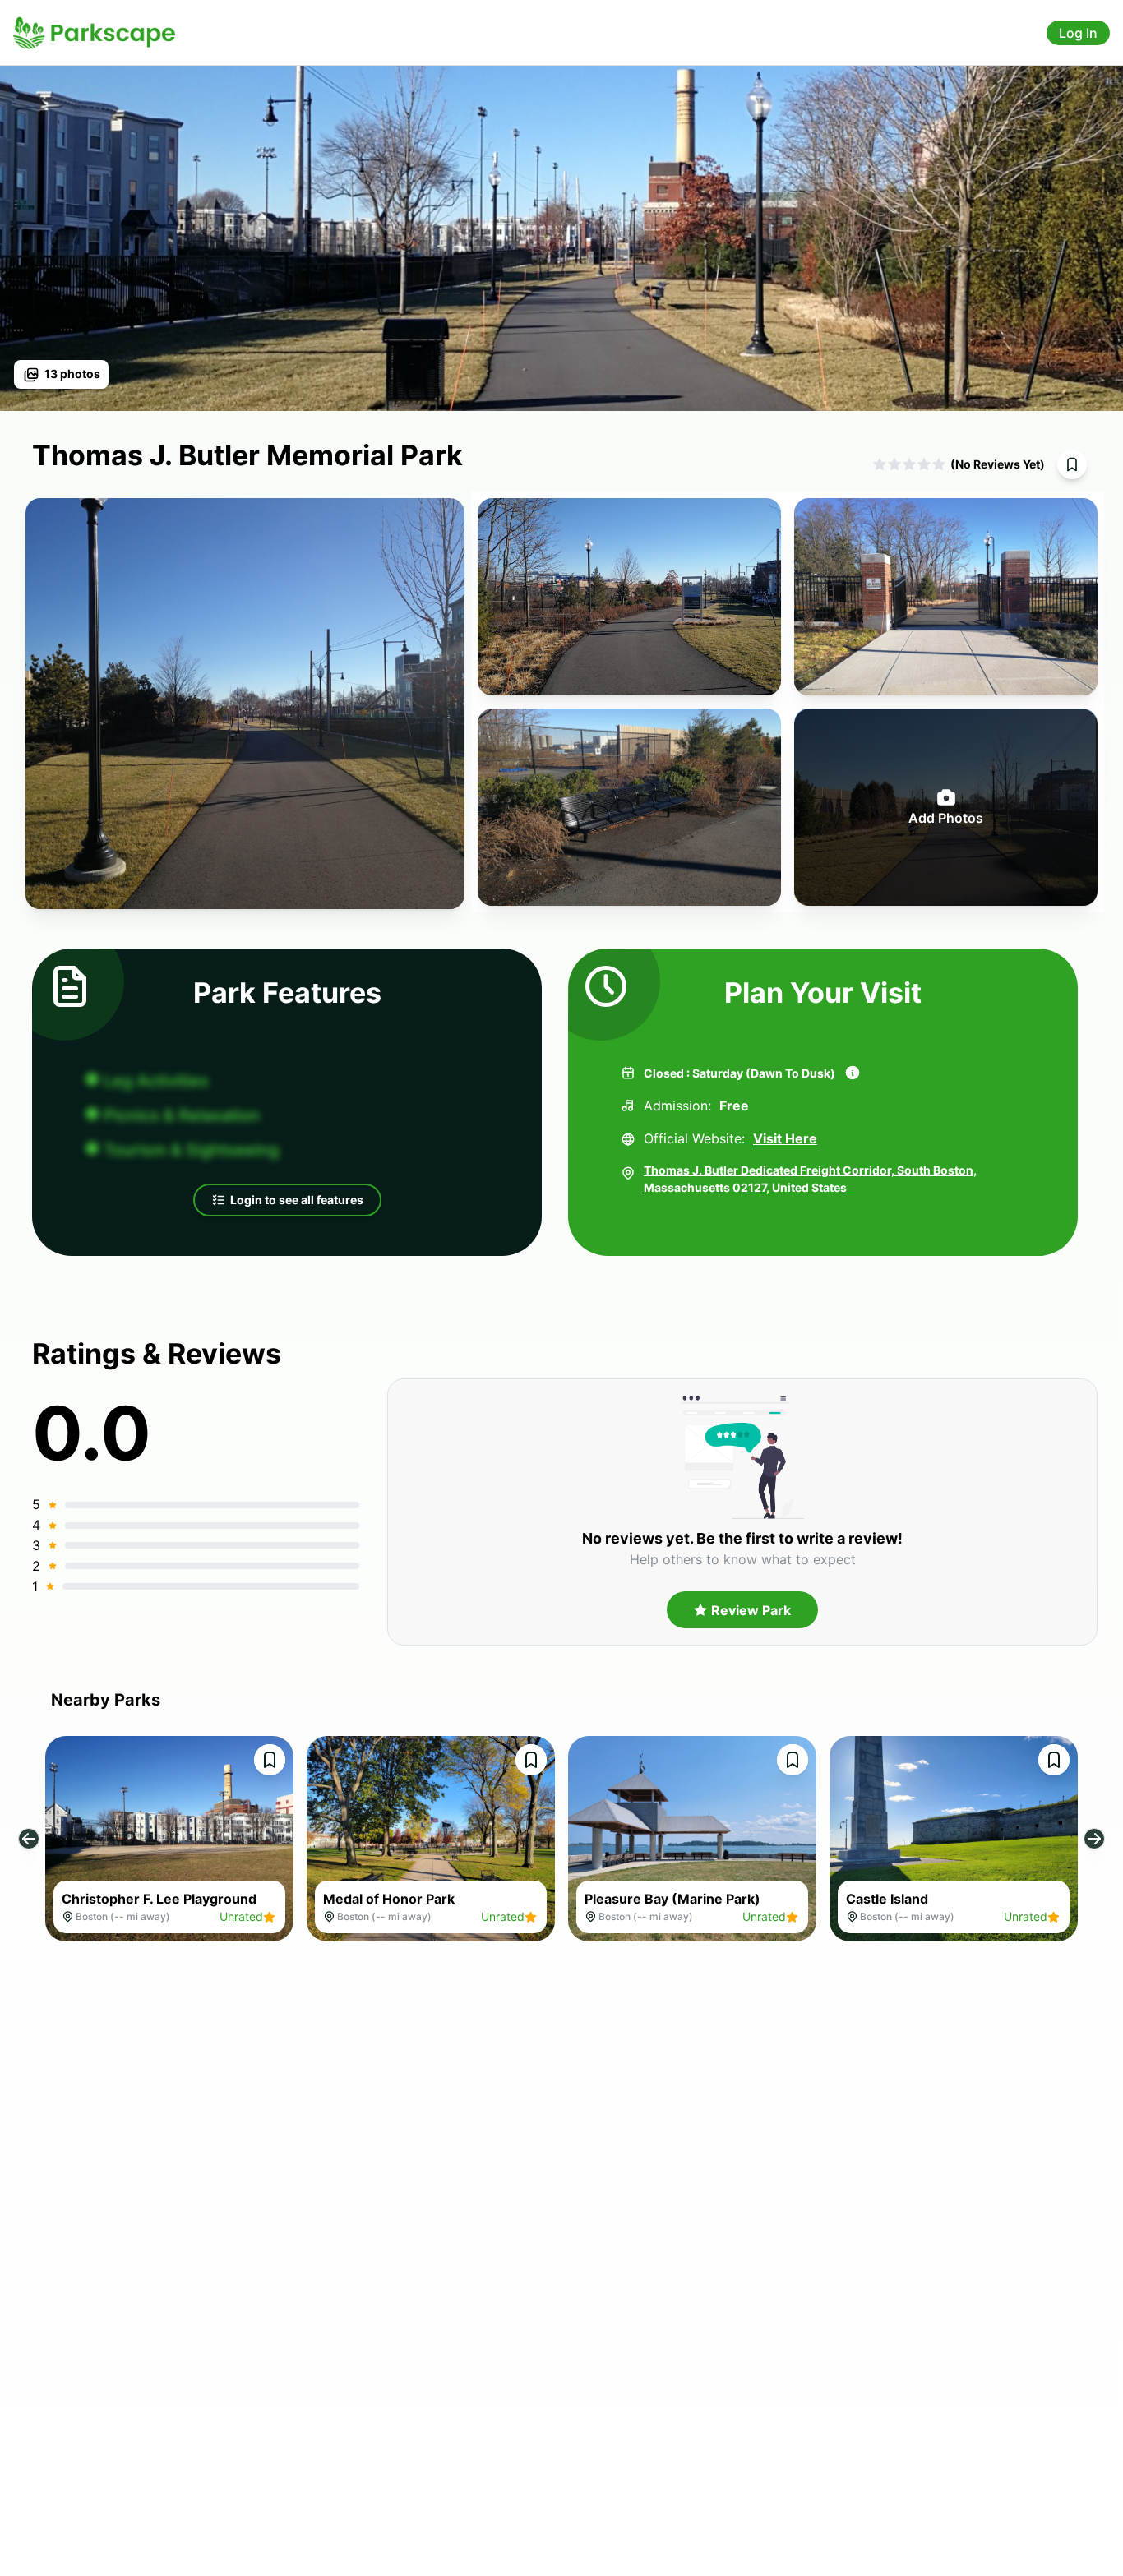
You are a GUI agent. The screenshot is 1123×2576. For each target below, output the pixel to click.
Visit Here (785, 1138)
